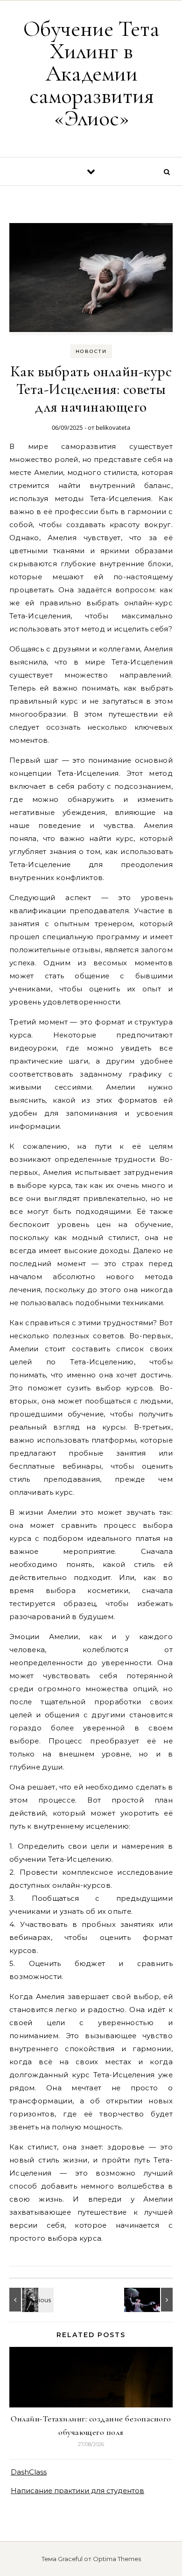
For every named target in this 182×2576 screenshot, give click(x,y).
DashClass (29, 2472)
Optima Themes (117, 2559)
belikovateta (113, 427)
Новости (91, 351)
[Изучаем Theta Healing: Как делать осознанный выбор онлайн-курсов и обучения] (30, 2300)
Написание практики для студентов (77, 2491)
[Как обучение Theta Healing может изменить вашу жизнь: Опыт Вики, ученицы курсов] (152, 2300)
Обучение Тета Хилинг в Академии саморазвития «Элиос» (91, 74)
